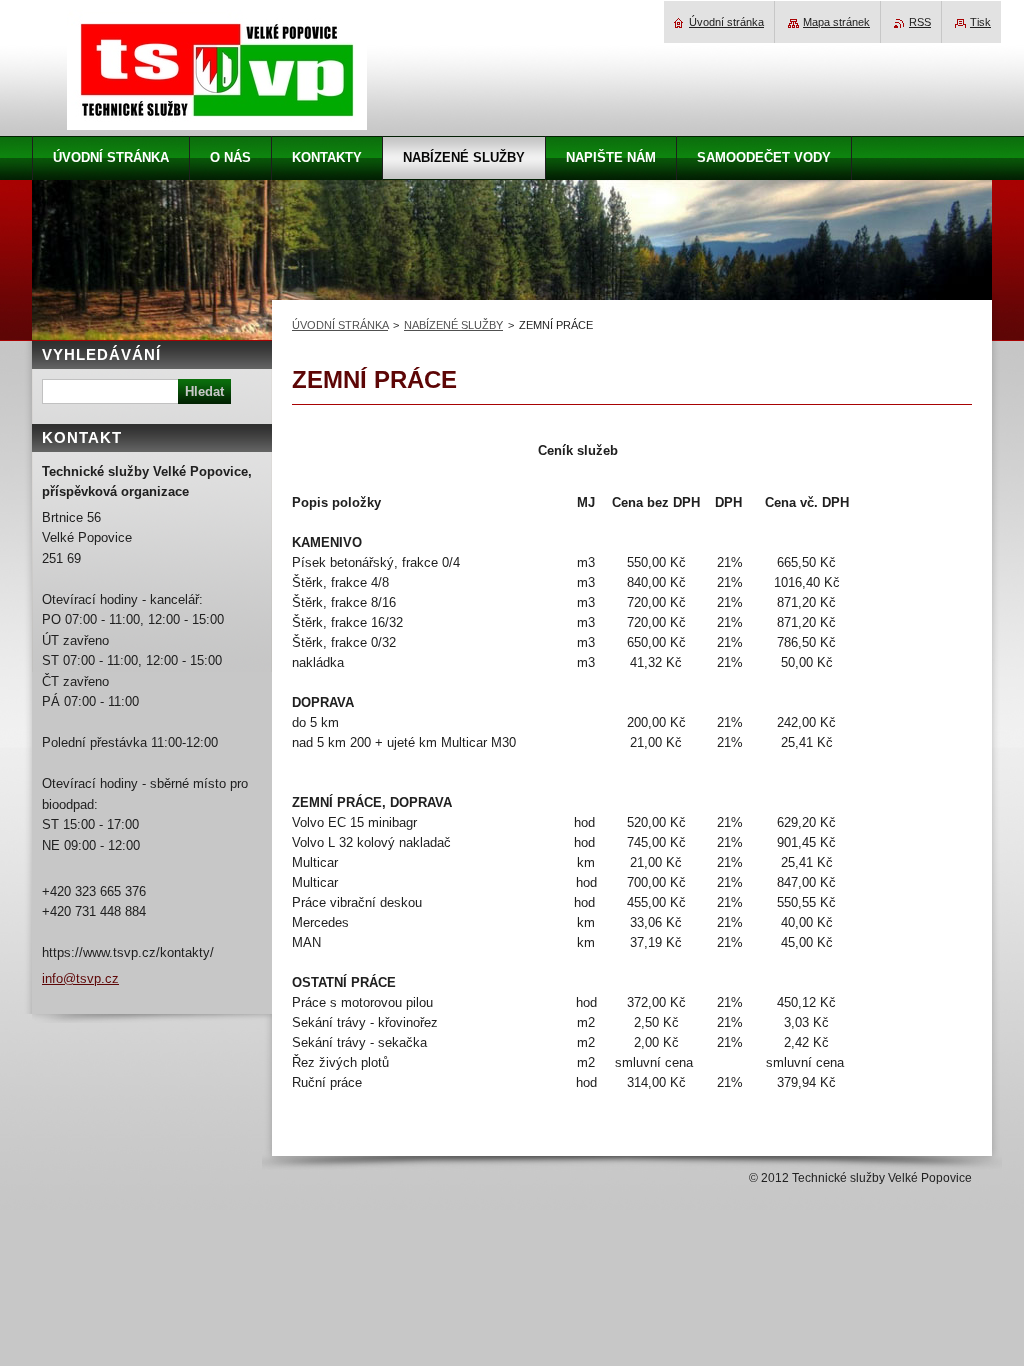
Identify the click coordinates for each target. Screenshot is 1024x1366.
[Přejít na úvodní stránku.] (217, 118)
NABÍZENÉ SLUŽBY (453, 325)
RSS (920, 22)
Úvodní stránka (726, 22)
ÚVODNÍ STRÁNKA (340, 325)
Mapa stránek (836, 22)
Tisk (980, 22)
